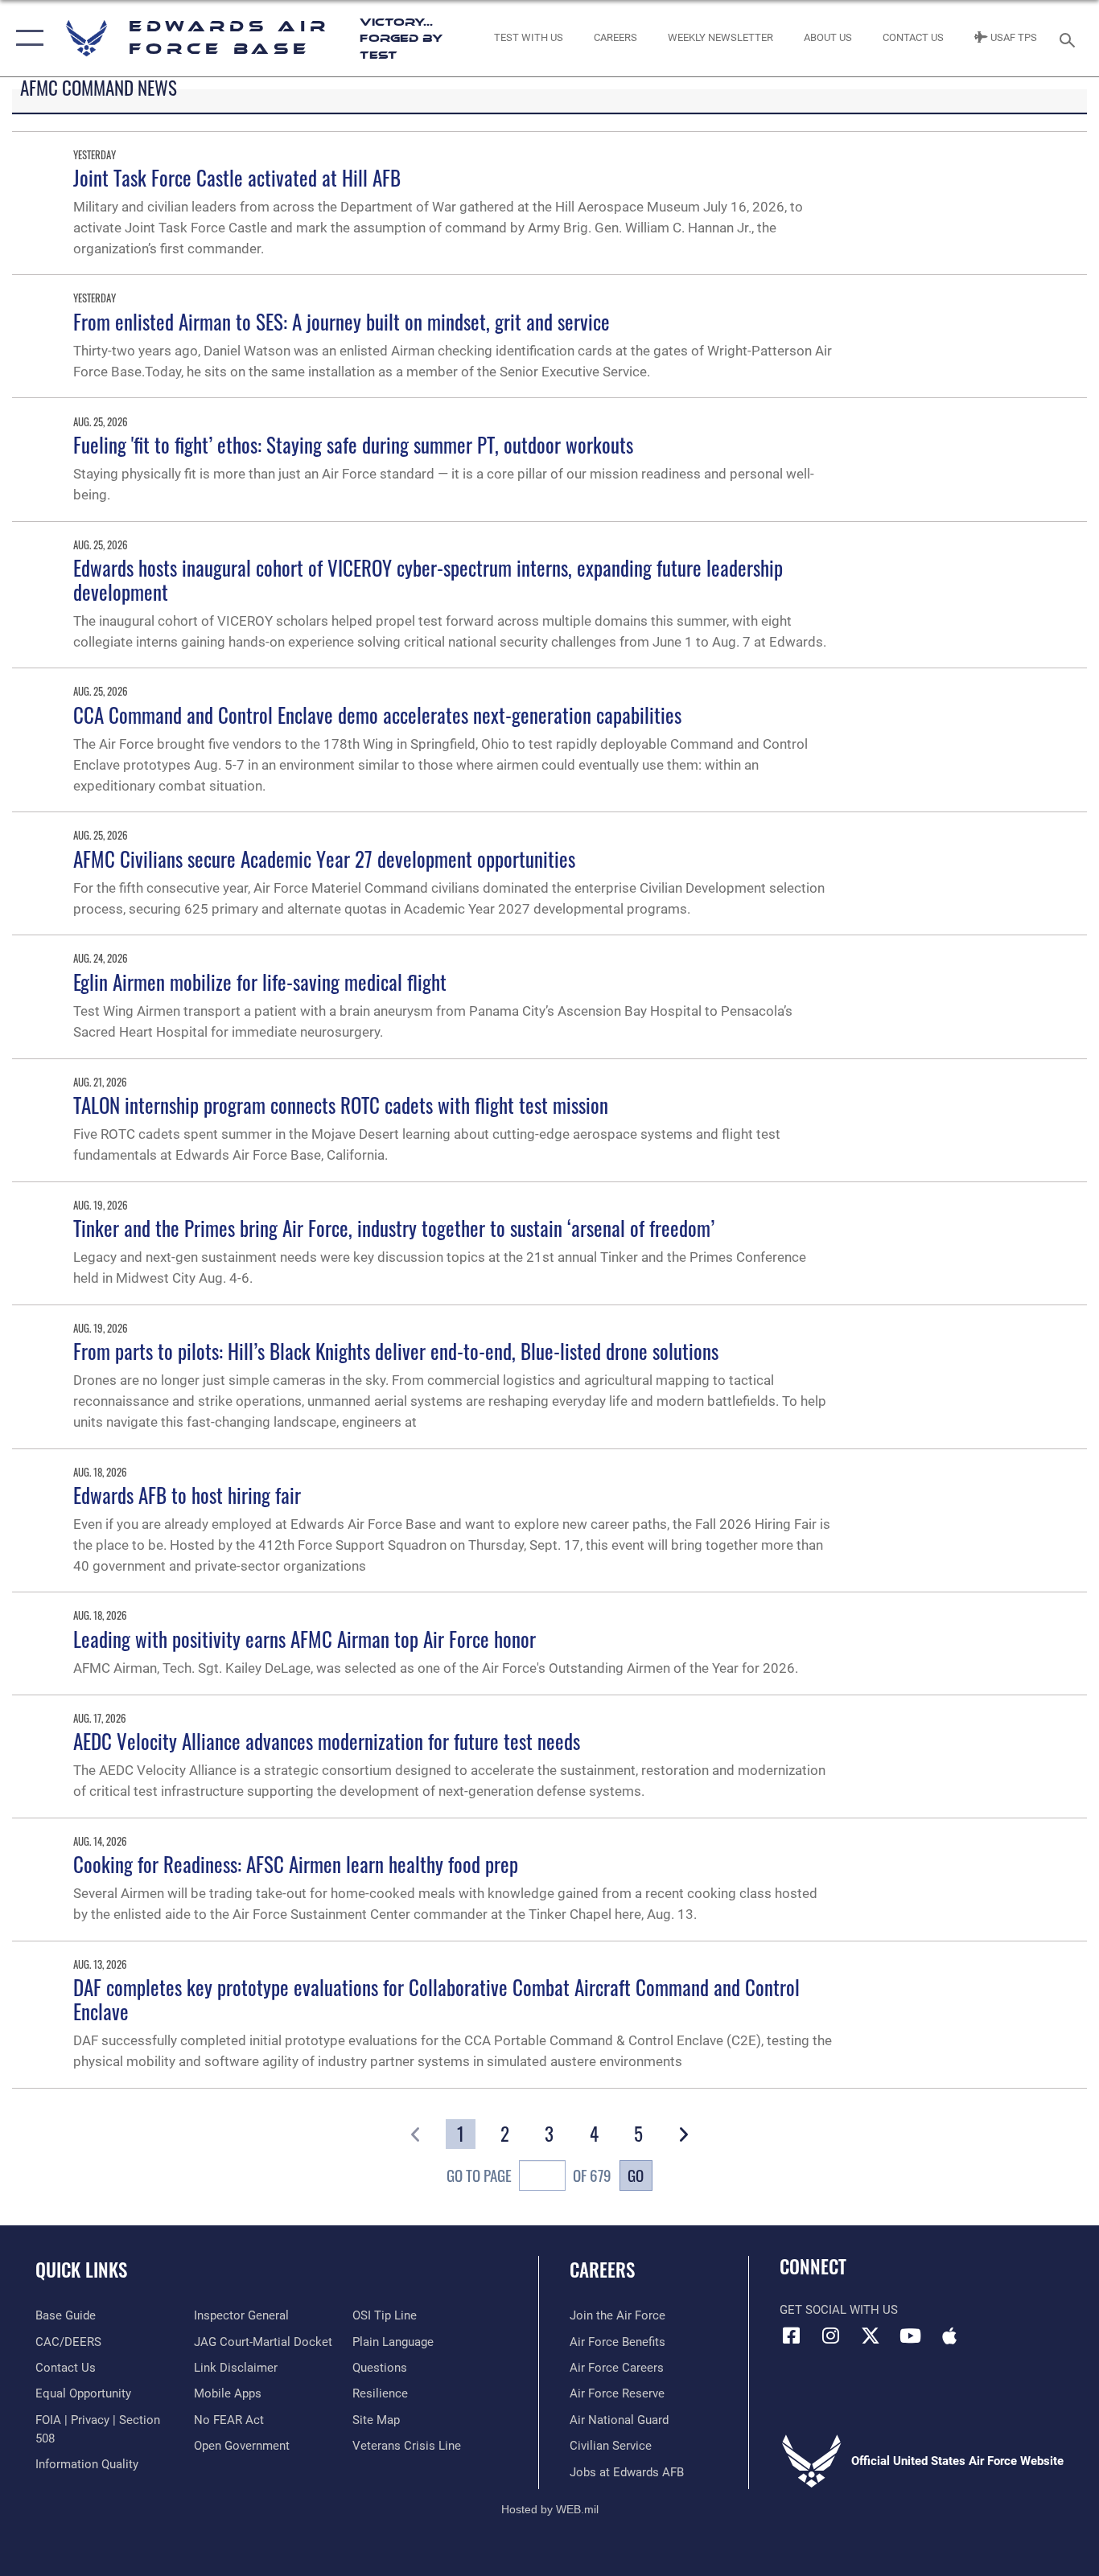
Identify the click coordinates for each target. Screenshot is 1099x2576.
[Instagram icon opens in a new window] (831, 2336)
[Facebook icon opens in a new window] (792, 2336)
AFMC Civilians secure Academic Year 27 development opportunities (324, 859)
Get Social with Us (839, 2310)
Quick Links (81, 2270)
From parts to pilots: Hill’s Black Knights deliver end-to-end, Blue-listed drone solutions (396, 1351)
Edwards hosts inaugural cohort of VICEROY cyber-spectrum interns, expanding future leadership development (428, 579)
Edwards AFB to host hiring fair (187, 1495)
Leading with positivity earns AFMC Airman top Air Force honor (305, 1639)
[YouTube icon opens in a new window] (910, 2336)
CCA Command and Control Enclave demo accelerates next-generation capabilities (377, 715)
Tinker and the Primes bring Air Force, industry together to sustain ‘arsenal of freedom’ (394, 1228)
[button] (26, 38)
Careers (602, 2270)
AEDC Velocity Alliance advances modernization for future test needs (327, 1741)
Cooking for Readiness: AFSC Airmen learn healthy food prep (296, 1864)
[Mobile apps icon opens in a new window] (949, 2336)
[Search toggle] (1070, 39)
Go (636, 2175)
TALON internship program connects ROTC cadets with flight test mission (341, 1105)
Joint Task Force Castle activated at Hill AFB (237, 177)
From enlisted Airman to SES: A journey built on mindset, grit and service (342, 321)
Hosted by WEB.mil (550, 2509)
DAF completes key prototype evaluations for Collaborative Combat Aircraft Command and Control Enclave (436, 1999)
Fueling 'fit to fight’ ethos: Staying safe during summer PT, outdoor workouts (353, 444)
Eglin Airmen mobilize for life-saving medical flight (260, 982)
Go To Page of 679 (529, 2175)
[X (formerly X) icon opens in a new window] (871, 2336)
